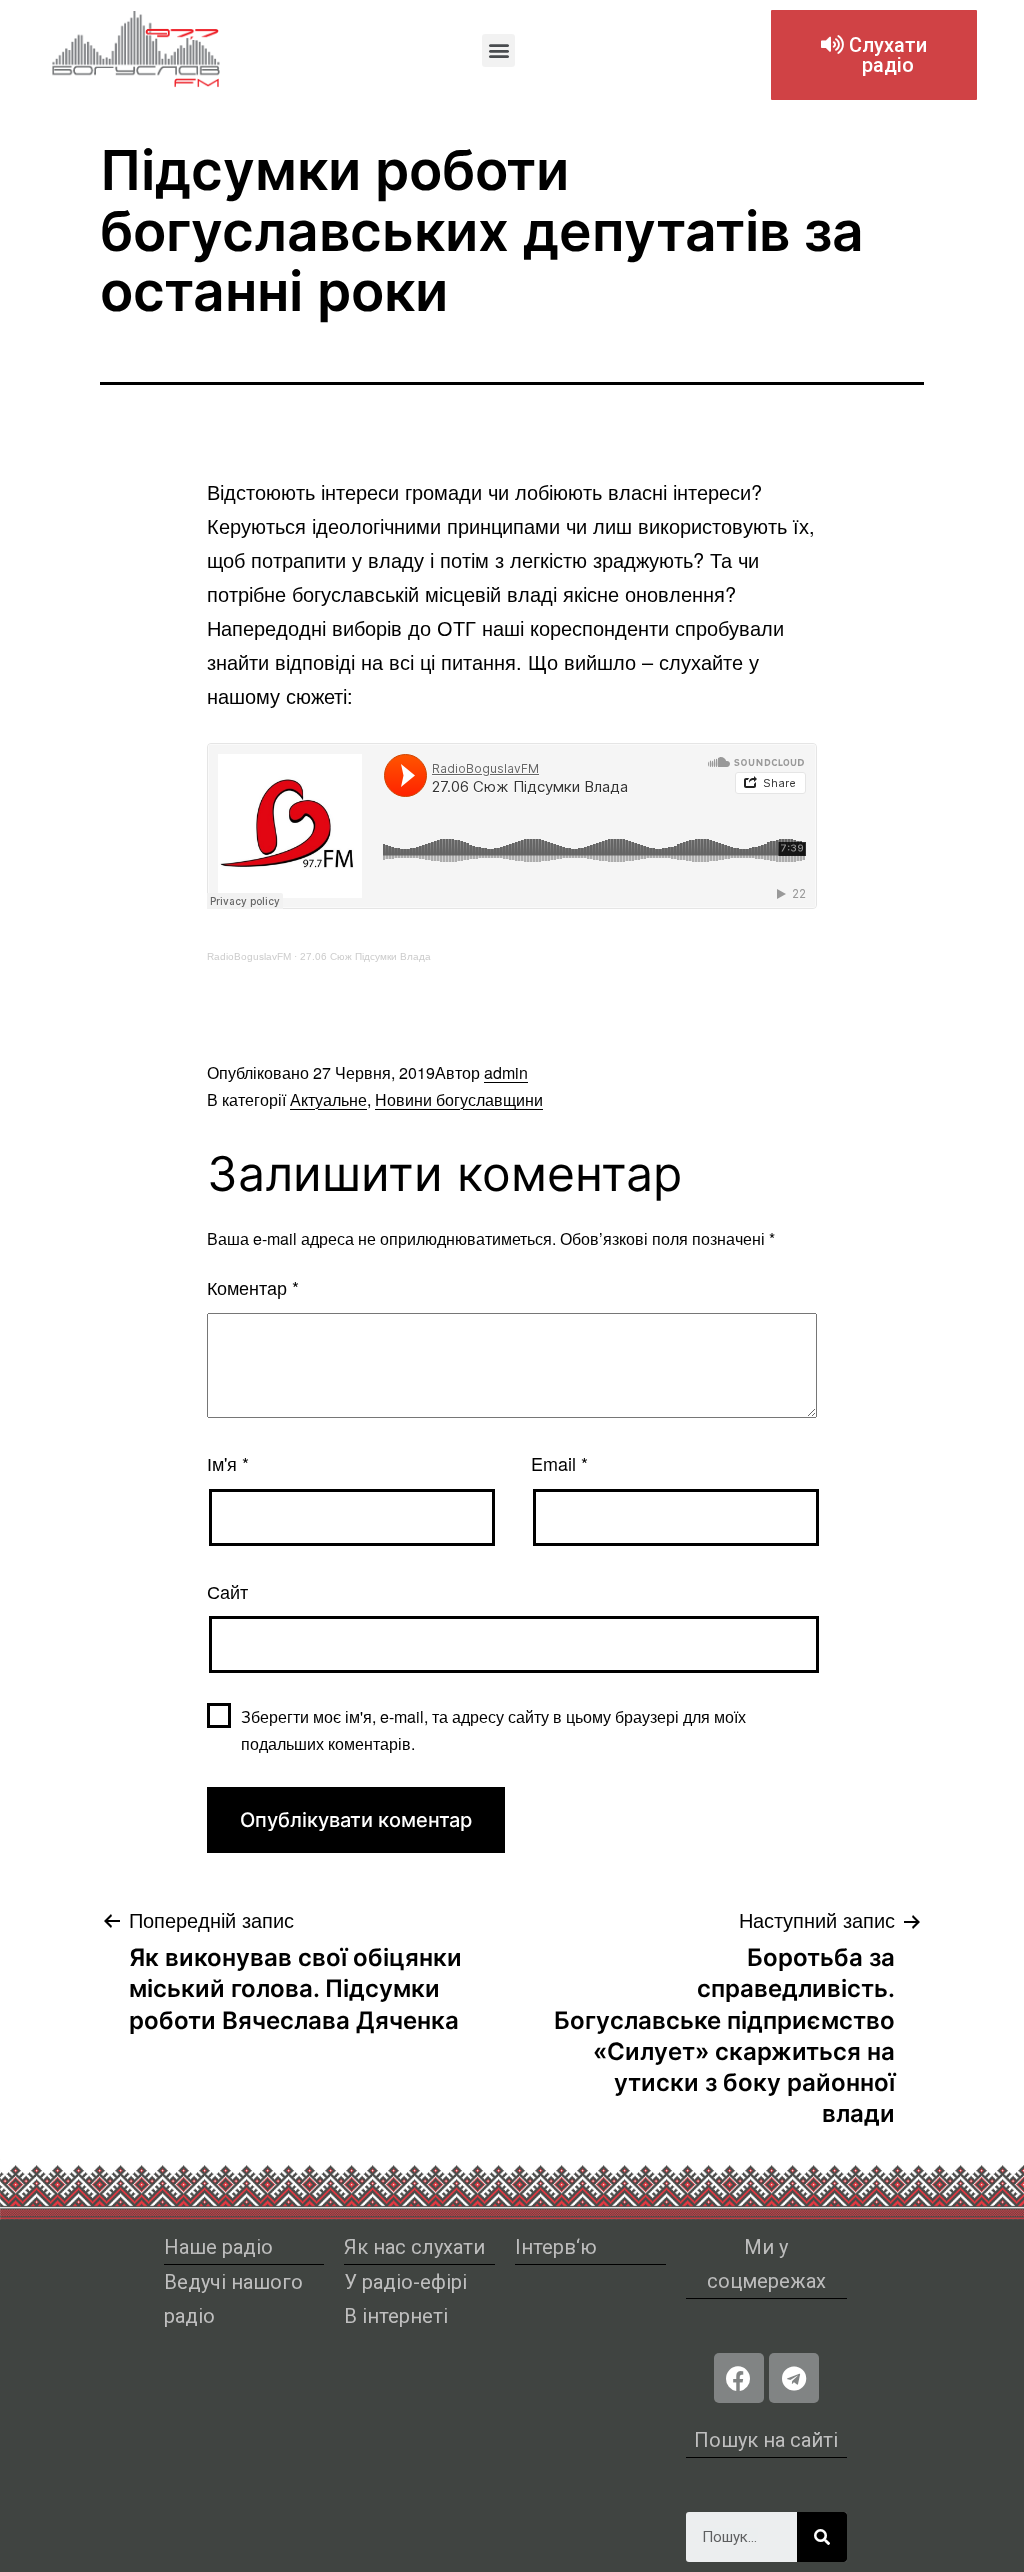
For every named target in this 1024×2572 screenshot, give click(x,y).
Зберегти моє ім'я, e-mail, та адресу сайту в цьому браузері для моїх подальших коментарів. (493, 1730)
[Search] (822, 2537)
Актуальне (328, 1099)
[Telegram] (794, 2378)
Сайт (227, 1591)
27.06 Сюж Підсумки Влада (365, 956)
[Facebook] (739, 2378)
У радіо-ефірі (405, 2282)
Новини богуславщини (459, 1099)
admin (506, 1072)
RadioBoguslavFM (249, 956)
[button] (498, 50)
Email (559, 1463)
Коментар (253, 1287)
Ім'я (228, 1463)
